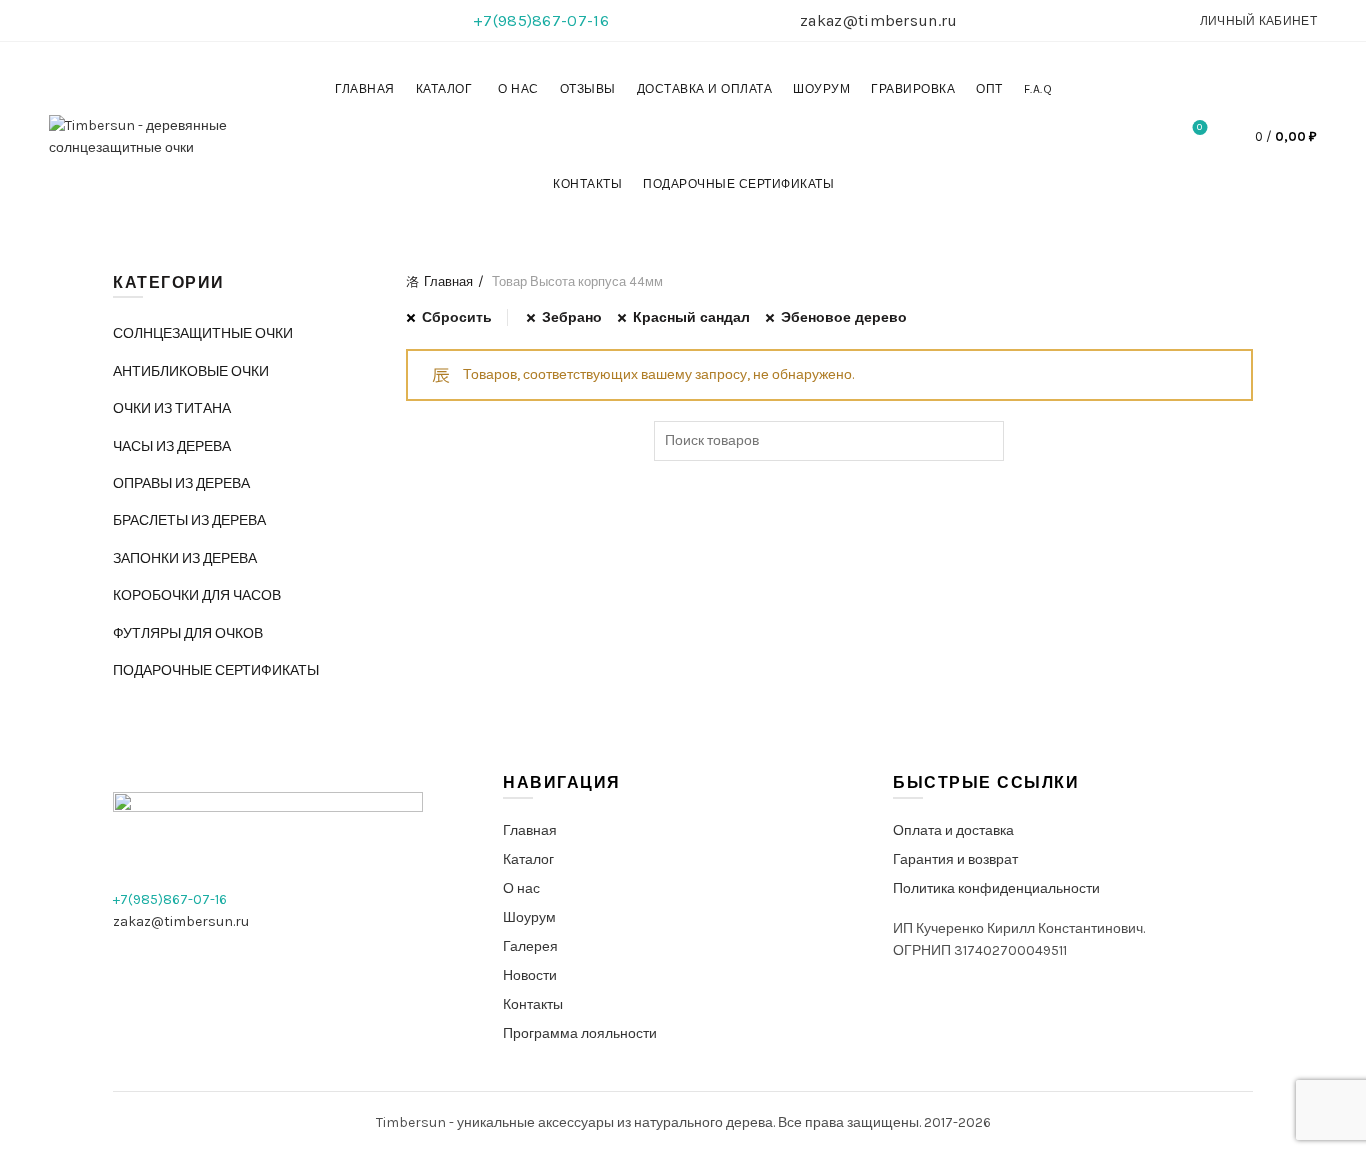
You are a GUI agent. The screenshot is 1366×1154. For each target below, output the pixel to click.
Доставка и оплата (705, 89)
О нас (518, 89)
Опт (989, 89)
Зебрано (572, 317)
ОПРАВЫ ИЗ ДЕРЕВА (181, 483)
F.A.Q (1038, 89)
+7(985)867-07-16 (541, 20)
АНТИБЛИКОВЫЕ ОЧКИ (191, 371)
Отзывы (588, 89)
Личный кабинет (1258, 21)
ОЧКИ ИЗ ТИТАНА (172, 408)
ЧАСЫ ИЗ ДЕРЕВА (172, 446)
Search (984, 441)
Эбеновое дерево (844, 317)
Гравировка (913, 89)
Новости (530, 975)
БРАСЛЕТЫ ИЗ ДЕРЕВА (189, 520)
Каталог (444, 89)
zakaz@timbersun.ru (878, 20)
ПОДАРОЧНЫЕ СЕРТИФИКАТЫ (738, 184)
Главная (365, 89)
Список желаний (1199, 127)
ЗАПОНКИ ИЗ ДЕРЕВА (185, 558)
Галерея (530, 946)
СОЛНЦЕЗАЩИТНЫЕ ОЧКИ (203, 333)
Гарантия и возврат (955, 859)
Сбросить (457, 317)
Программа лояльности (580, 1033)
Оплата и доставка (953, 830)
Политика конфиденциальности (996, 888)
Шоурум (821, 89)
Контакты (587, 184)
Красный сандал (691, 317)
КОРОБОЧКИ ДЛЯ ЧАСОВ (197, 595)
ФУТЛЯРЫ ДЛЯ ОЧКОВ (188, 633)
